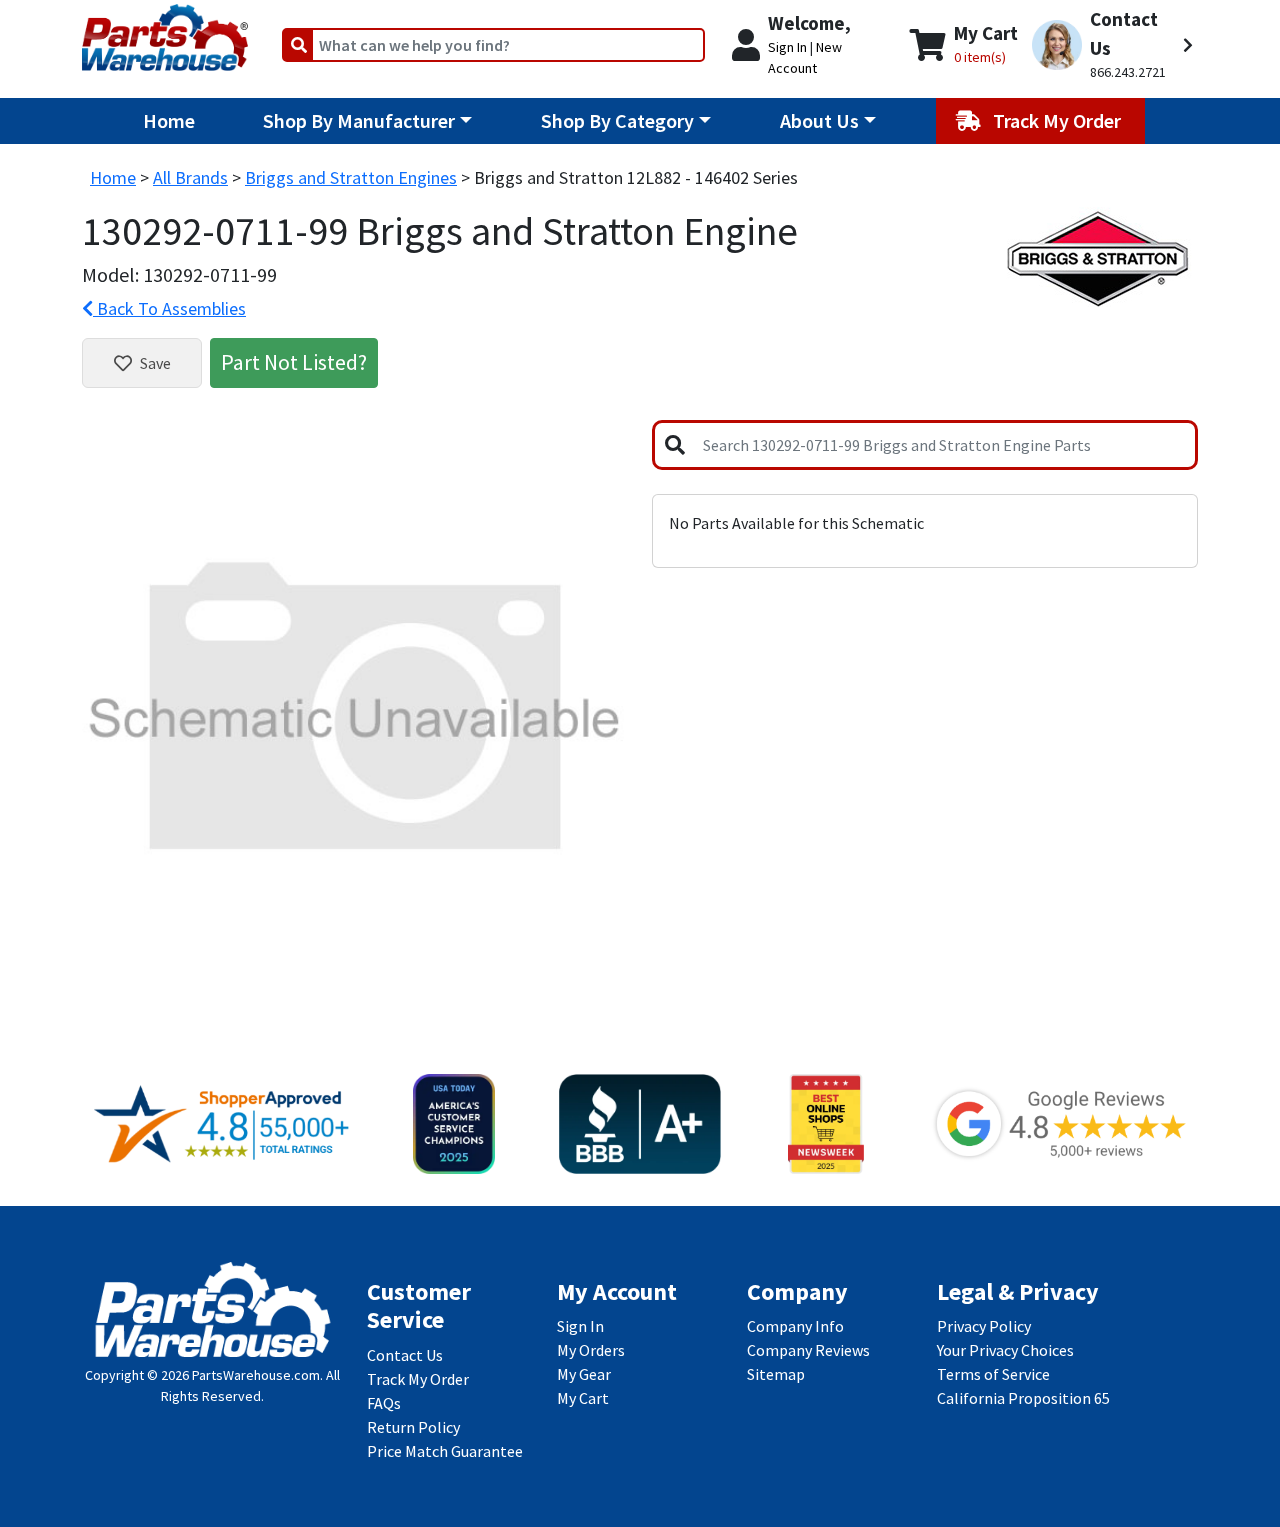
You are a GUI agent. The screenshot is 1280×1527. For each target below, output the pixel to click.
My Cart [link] (583, 1398)
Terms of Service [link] (993, 1374)
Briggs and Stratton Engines (351, 177)
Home (169, 120)
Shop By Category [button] (617, 120)
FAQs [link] (384, 1403)
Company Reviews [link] (808, 1350)
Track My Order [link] (418, 1379)
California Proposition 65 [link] (1023, 1398)
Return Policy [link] (413, 1427)
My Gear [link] (584, 1374)
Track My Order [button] (1059, 120)
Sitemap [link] (776, 1374)
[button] (1112, 45)
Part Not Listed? (294, 362)
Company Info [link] (795, 1326)
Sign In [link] (580, 1326)
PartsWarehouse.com (256, 1375)
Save (155, 363)
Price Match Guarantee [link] (445, 1451)
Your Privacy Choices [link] (1005, 1350)
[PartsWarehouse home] (165, 31)
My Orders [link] (591, 1350)
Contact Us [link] (405, 1355)
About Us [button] (819, 120)
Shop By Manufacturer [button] (359, 120)
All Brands (190, 177)
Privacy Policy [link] (984, 1326)
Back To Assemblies (169, 308)
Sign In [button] (787, 47)
